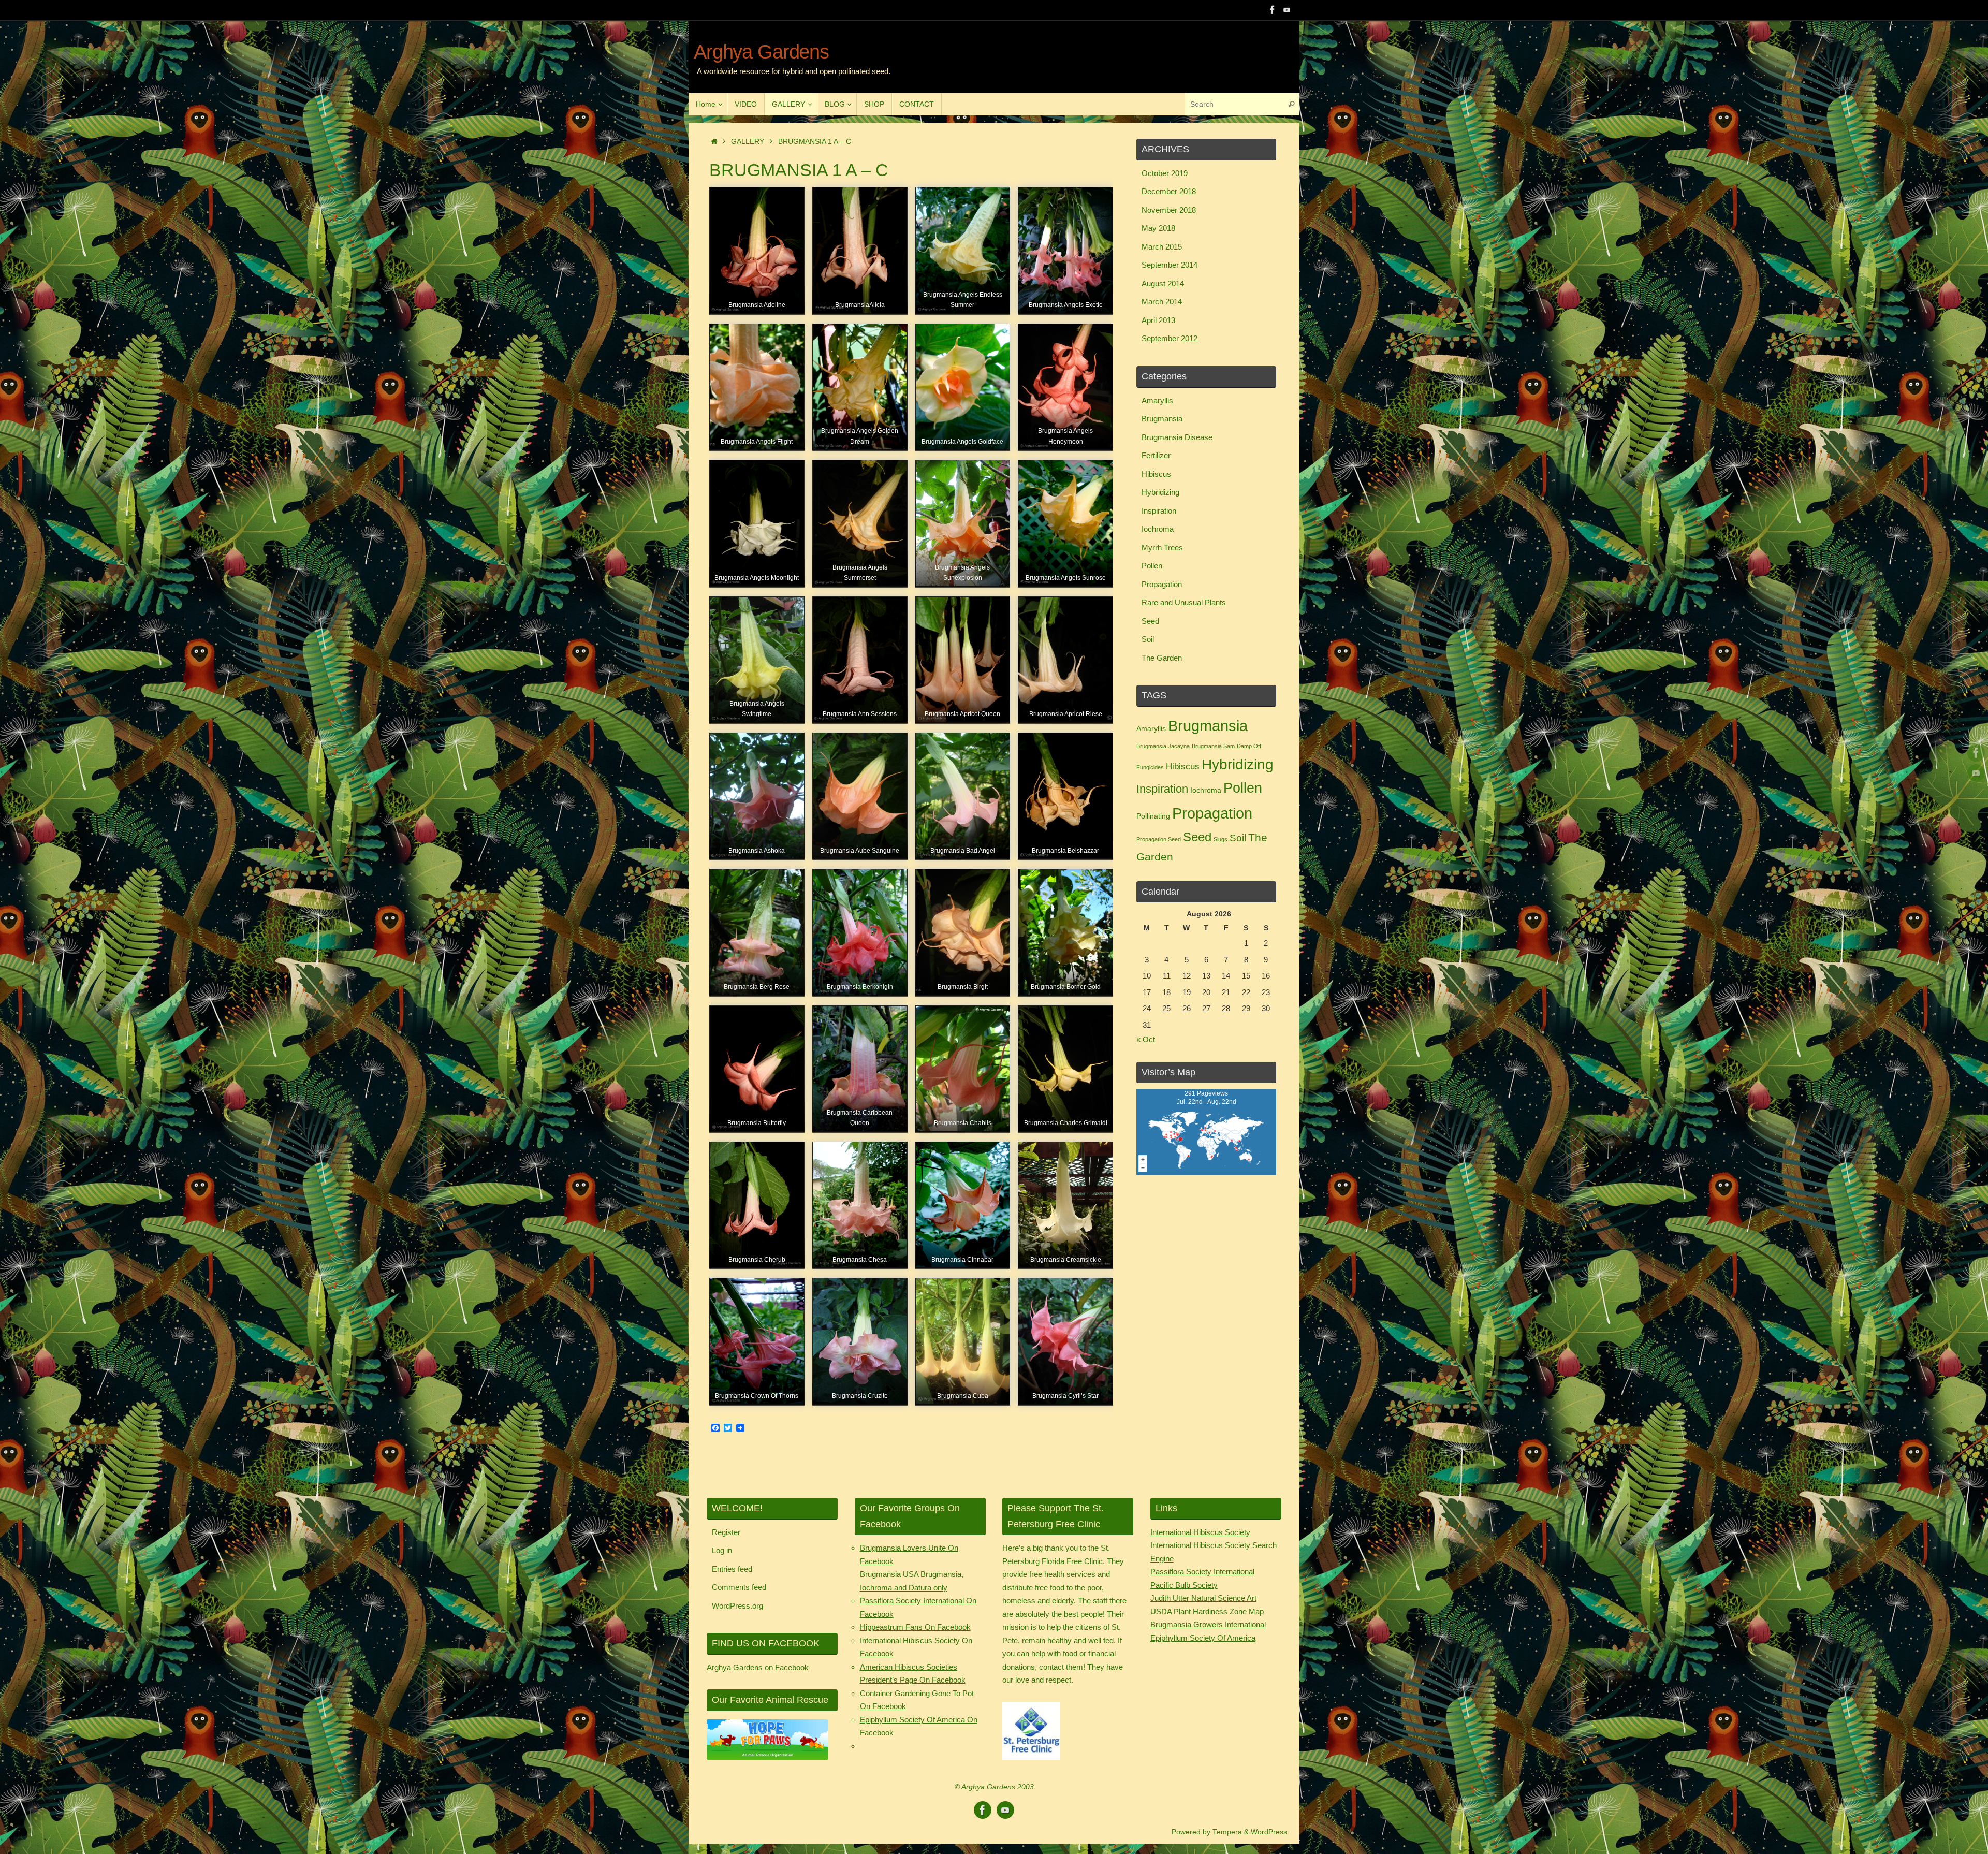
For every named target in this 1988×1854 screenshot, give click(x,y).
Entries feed (732, 1569)
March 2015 (1162, 247)
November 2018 (1169, 210)
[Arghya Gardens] (1273, 10)
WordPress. (1270, 1832)
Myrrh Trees (1162, 548)
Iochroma (1158, 529)
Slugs (1220, 839)
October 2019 (1165, 173)
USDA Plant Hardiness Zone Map (1207, 1611)
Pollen (1152, 566)
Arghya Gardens (761, 52)
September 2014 (1170, 265)
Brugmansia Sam (1213, 746)
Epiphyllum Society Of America (1203, 1638)
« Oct (1146, 1039)
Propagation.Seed (1159, 839)
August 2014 (1163, 283)
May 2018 (1158, 228)
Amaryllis (1157, 400)
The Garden (1162, 658)
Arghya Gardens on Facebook (758, 1667)
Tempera (1227, 1832)
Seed (1150, 621)
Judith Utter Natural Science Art (1203, 1598)
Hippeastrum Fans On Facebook (915, 1627)
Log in (722, 1550)
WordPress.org (737, 1606)
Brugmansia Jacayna (1163, 746)
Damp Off (1249, 746)
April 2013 (1158, 320)
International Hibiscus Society (1200, 1532)
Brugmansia (1162, 419)
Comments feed (739, 1587)
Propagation (1162, 584)
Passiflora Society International (1202, 1572)
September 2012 (1170, 338)
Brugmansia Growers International (1208, 1624)
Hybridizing (1160, 492)
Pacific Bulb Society (1184, 1585)
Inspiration (1159, 511)
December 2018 (1169, 191)
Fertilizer (1156, 455)
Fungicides (1150, 767)
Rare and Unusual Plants (1184, 602)
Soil (1148, 639)
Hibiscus (1156, 474)
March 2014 (1162, 302)
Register (726, 1532)
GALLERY (748, 142)
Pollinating (1153, 816)
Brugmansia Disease (1177, 437)
